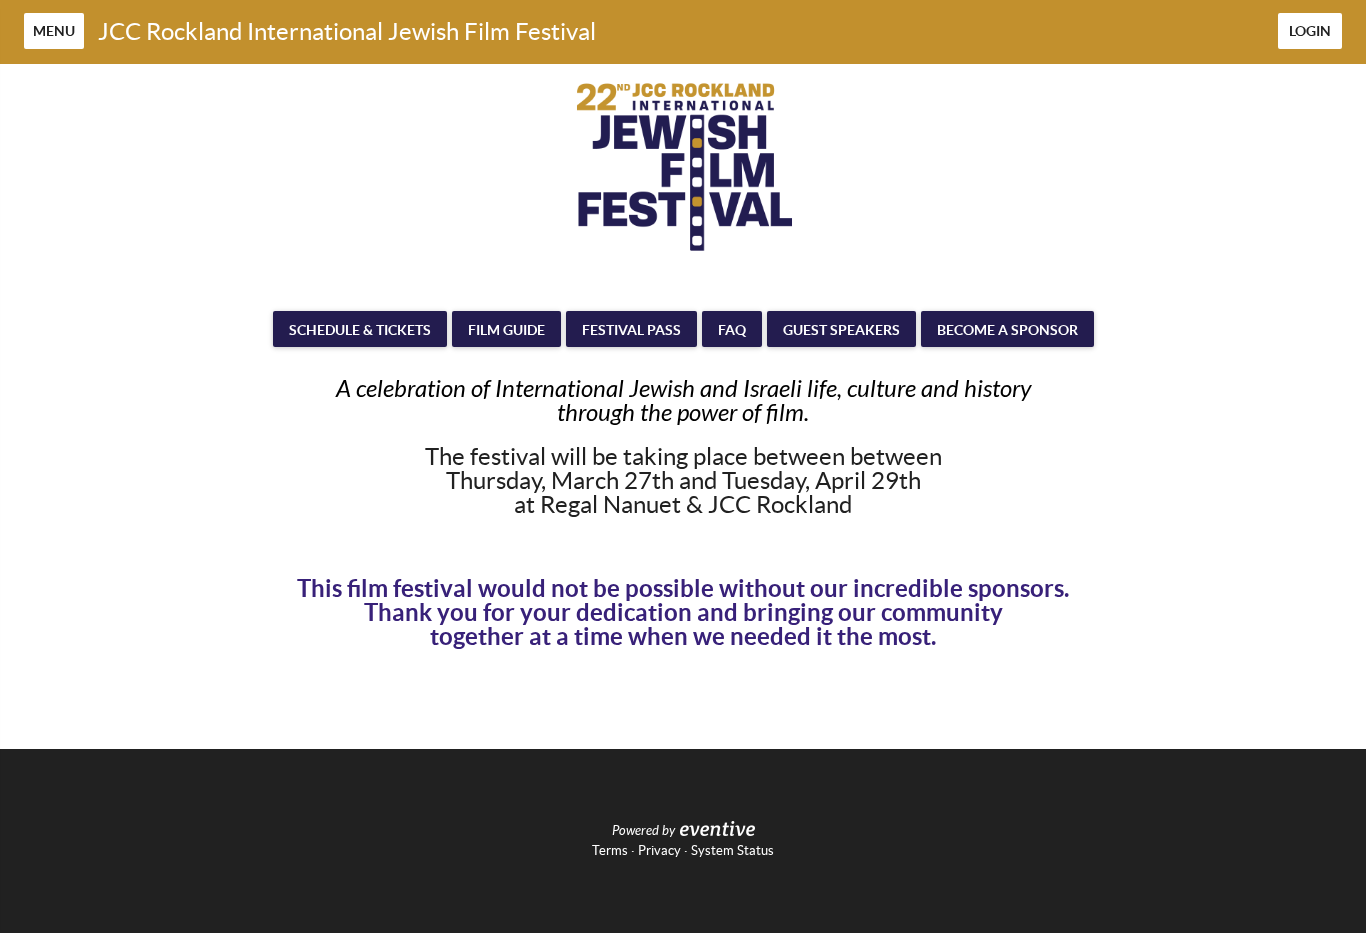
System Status (732, 850)
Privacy (659, 850)
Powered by (643, 831)
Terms (610, 850)
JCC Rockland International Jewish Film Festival (347, 31)
